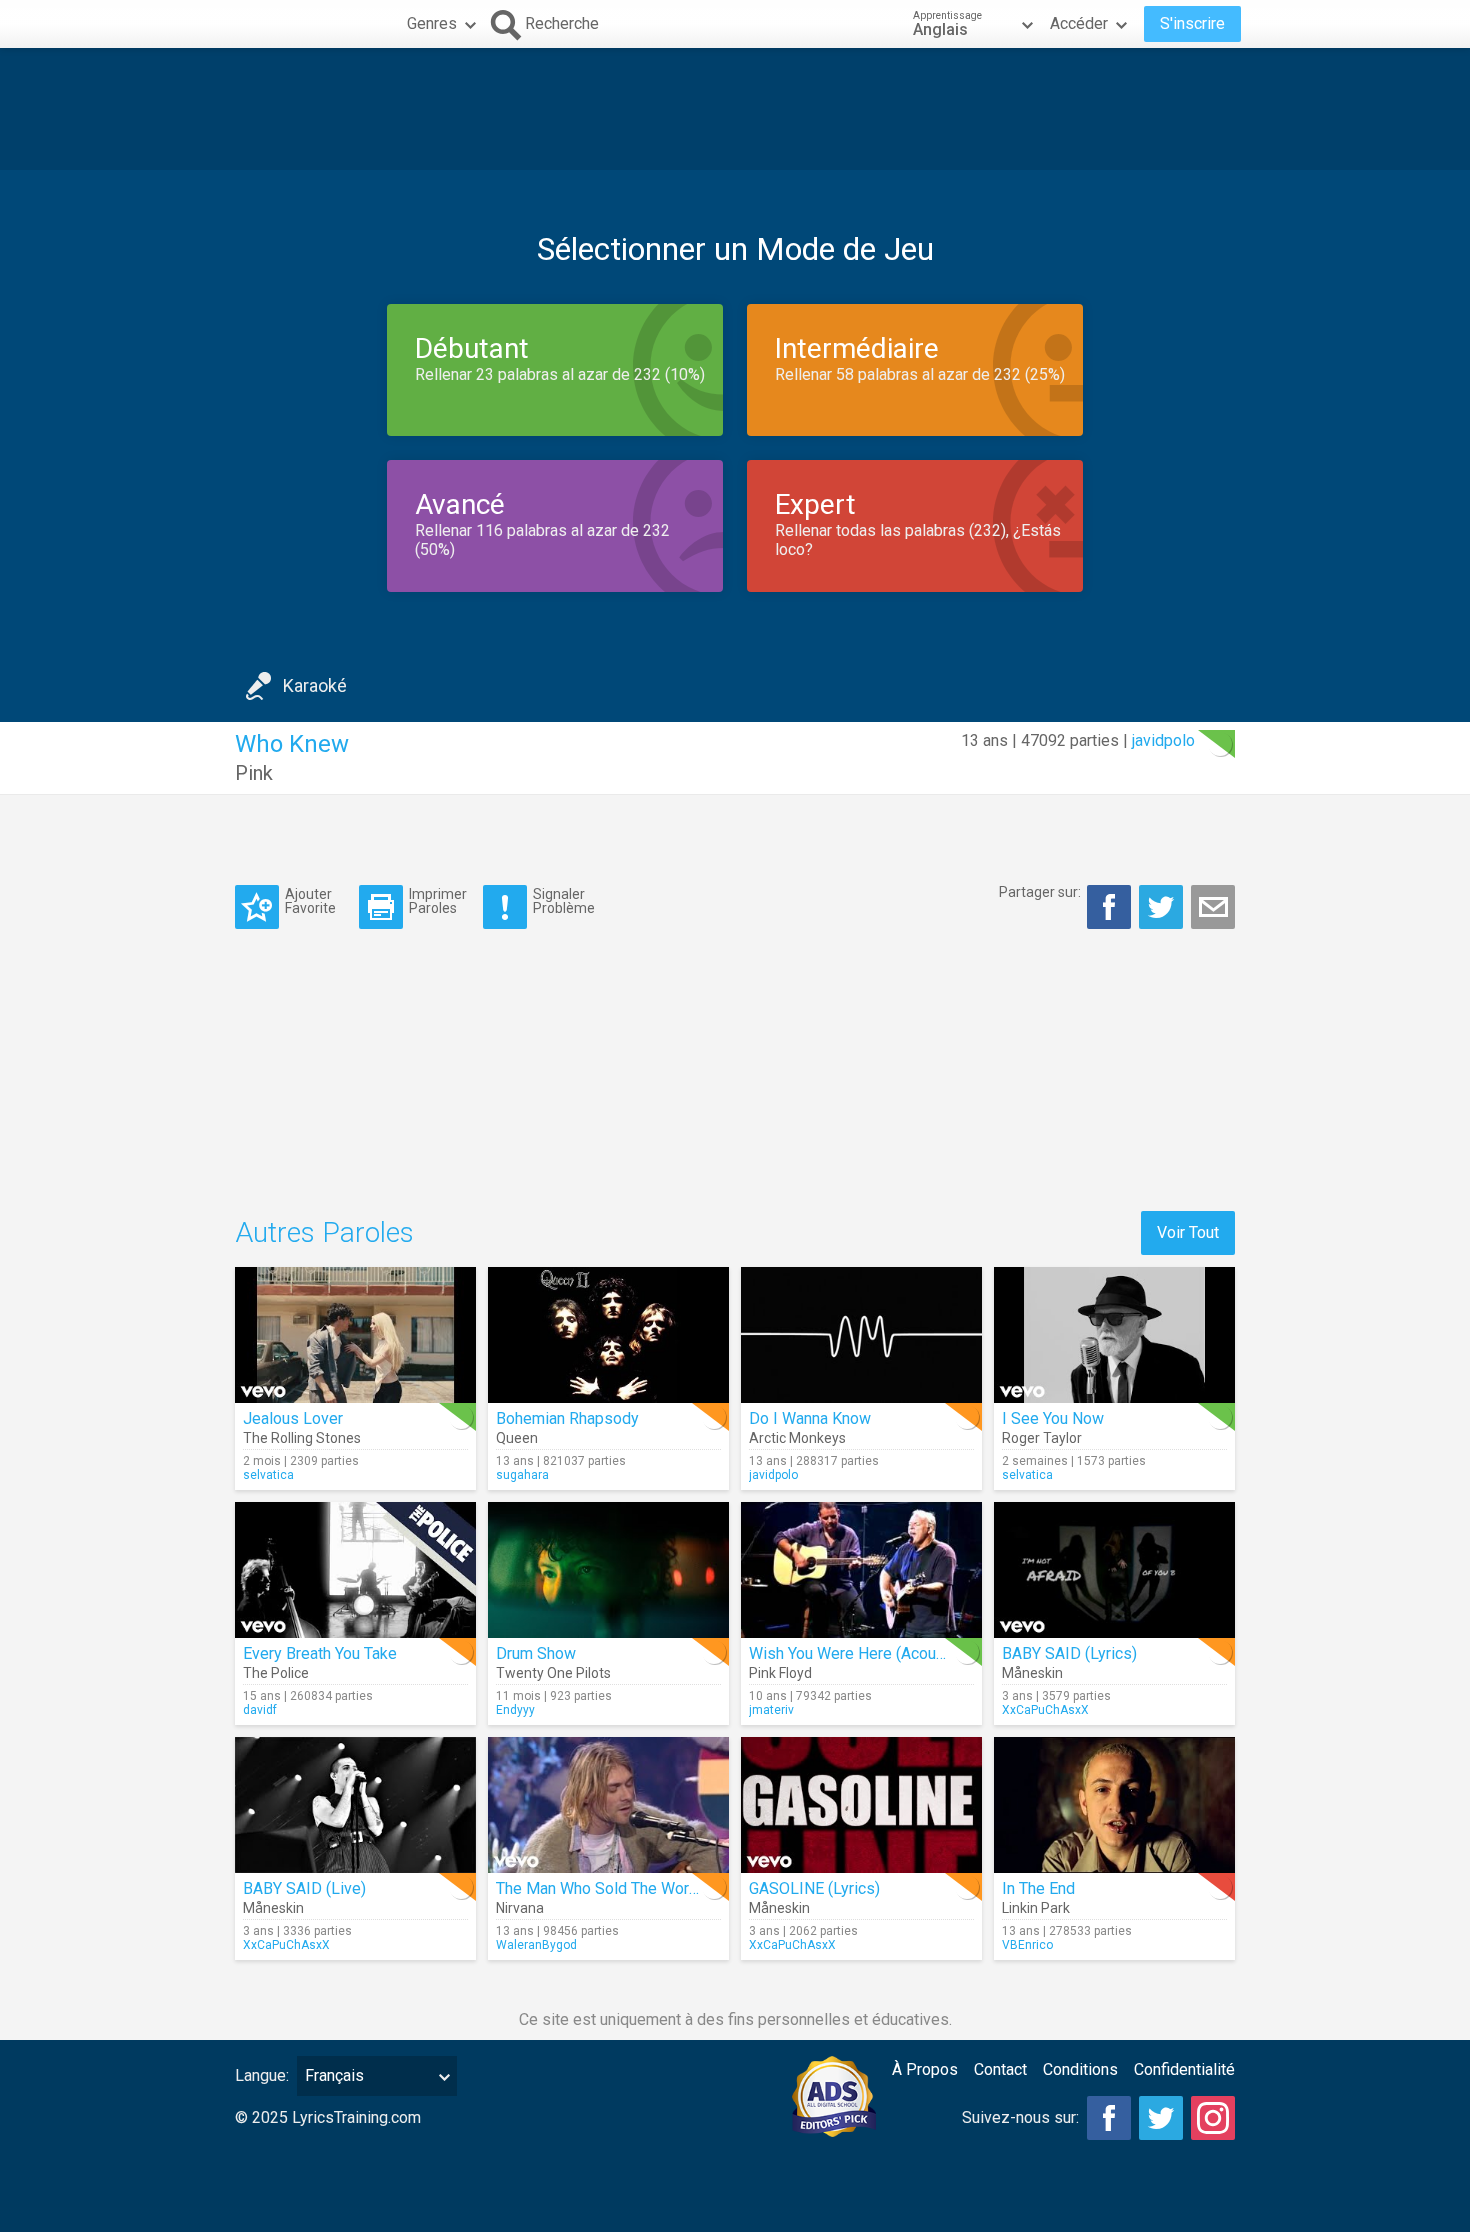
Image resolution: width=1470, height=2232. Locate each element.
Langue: (262, 2075)
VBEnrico (1027, 1945)
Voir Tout (1188, 1232)
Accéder (1079, 23)
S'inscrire (1192, 23)
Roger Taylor (1042, 1438)
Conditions (1080, 2069)
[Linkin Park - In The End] (1114, 1805)
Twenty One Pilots (553, 1673)
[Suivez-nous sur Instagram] (1213, 2118)
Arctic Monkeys (797, 1438)
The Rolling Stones (302, 1438)
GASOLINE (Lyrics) (814, 1888)
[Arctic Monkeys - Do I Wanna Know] (861, 1335)
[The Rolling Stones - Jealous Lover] (355, 1335)
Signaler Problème (564, 900)
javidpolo (1163, 740)
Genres (432, 23)
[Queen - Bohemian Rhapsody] (608, 1335)
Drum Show (536, 1653)
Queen (517, 1438)
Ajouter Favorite (310, 900)
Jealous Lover (293, 1418)
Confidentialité (1184, 2069)
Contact (1000, 2069)
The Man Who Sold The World (599, 1888)
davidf (260, 1710)
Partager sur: (1040, 892)
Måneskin (1032, 1673)
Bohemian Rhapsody (567, 1418)
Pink (254, 773)
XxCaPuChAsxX (1045, 1710)
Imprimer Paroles (438, 900)
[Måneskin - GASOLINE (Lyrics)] (861, 1805)
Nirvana (520, 1908)
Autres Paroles (324, 1232)
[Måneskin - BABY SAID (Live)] (355, 1805)
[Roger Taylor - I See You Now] (1114, 1335)
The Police (276, 1673)
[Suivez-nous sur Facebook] (1109, 2118)
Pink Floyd (780, 1673)
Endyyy (515, 1710)
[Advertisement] (735, 109)
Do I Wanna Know (810, 1418)
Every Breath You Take (320, 1653)
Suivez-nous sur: (1020, 2117)
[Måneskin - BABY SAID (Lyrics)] (1114, 1570)
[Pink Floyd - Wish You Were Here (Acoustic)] (861, 1570)
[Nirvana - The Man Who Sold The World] (608, 1805)
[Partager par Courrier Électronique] (1213, 907)
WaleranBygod (536, 1945)
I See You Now (1053, 1418)
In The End (1038, 1888)
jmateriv (771, 1710)
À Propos (925, 2069)
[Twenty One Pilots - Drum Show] (608, 1570)
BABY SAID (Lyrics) (1069, 1653)
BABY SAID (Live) (304, 1888)
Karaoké (315, 685)
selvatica (268, 1475)
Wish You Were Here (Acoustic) (858, 1653)
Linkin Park (1036, 1908)
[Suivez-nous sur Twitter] (1161, 2118)
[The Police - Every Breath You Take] (355, 1570)
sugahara (522, 1475)
